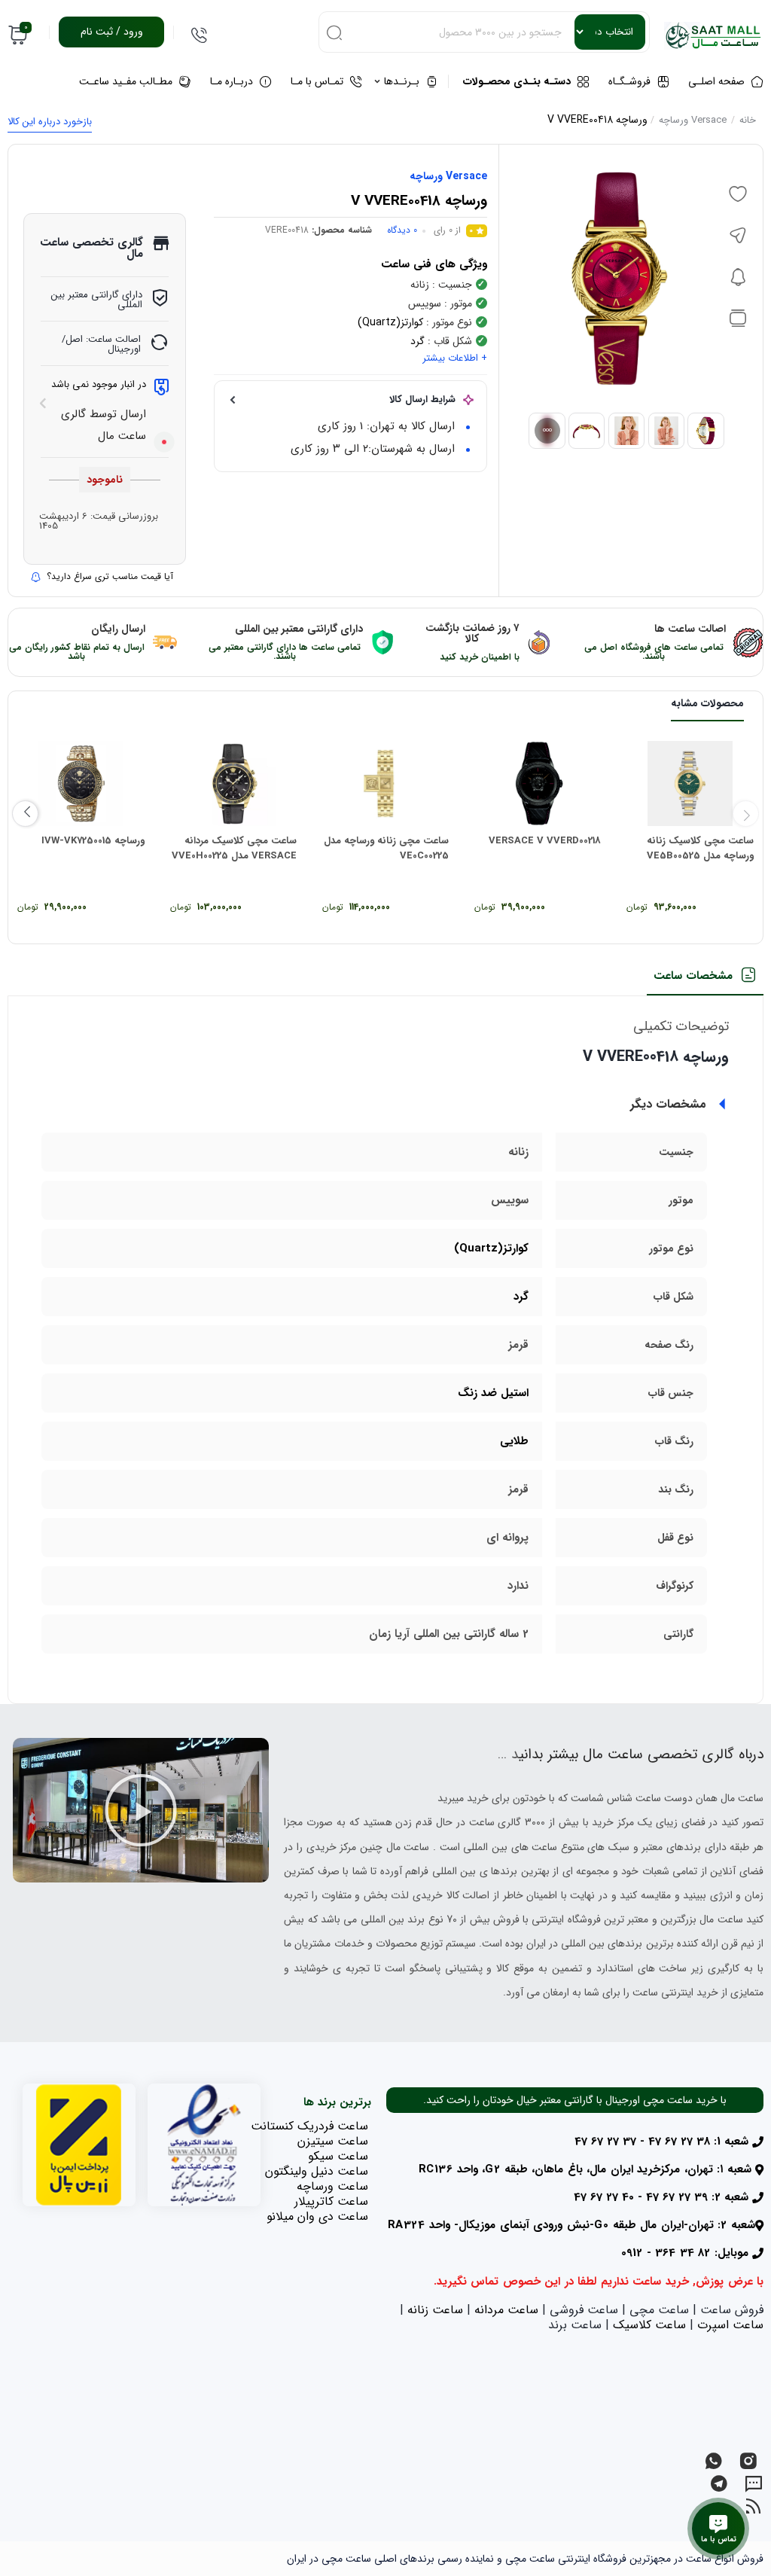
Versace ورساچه (693, 120)
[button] (141, 1810)
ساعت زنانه (435, 2310)
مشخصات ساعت (693, 976)
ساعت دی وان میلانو (317, 2216)
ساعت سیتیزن (333, 2141)
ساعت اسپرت (730, 2325)
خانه (748, 120)
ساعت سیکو (338, 2156)
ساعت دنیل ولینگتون (317, 2171)
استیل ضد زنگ (493, 1393)
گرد (417, 341)
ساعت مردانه (506, 2310)
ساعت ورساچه (332, 2186)
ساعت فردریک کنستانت (309, 2126)
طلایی (514, 1441)
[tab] (705, 981)
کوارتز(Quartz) (390, 322)
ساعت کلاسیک (649, 2325)
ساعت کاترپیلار (331, 2201)
